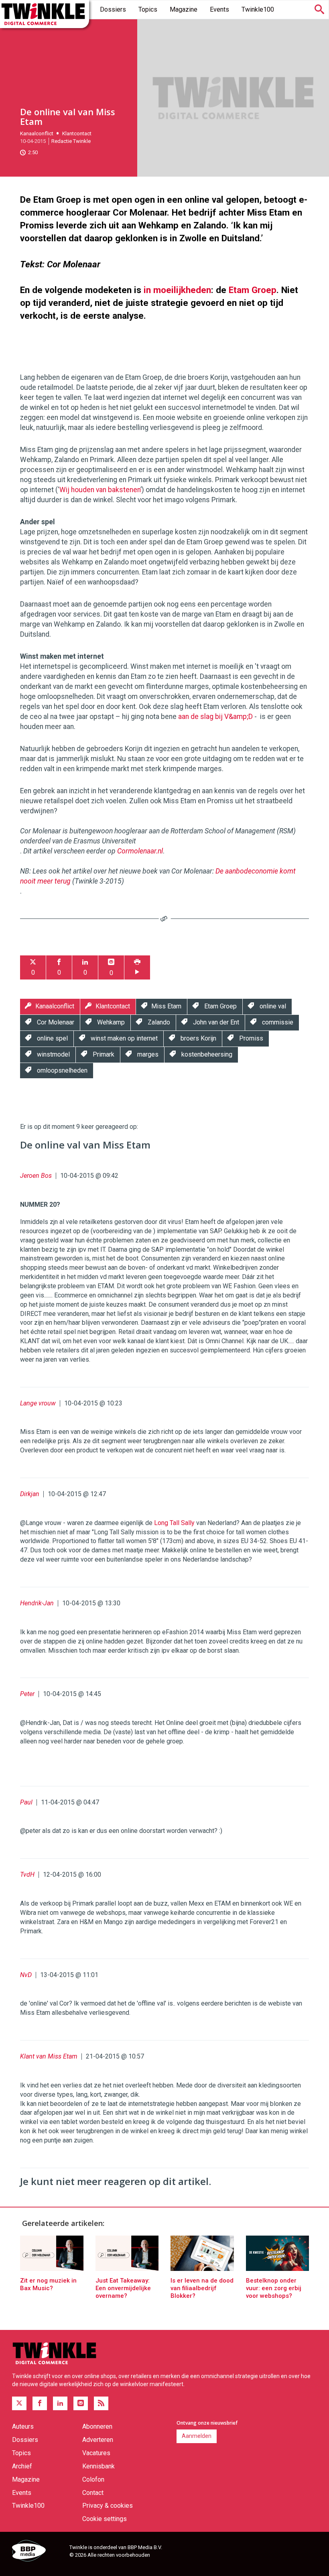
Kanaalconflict (37, 133)
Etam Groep (253, 290)
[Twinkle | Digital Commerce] (45, 14)
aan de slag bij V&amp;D (215, 717)
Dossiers (113, 9)
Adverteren (98, 2440)
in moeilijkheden (177, 290)
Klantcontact (77, 133)
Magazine (184, 9)
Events (219, 9)
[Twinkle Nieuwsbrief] (81, 2403)
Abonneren (97, 2426)
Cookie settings (105, 2519)
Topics (148, 9)
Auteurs (23, 2426)
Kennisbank (98, 2466)
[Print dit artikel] (137, 968)
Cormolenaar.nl (140, 851)
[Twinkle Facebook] (40, 2403)
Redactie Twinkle (71, 141)
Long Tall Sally (174, 1523)
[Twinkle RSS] (101, 2403)
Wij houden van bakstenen (100, 490)
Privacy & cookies (108, 2506)
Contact (93, 2493)
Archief (22, 2466)
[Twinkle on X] (19, 2403)
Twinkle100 (258, 9)
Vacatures (96, 2453)
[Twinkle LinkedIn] (60, 2403)
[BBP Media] (38, 2552)
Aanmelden (197, 2436)
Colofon (93, 2479)
